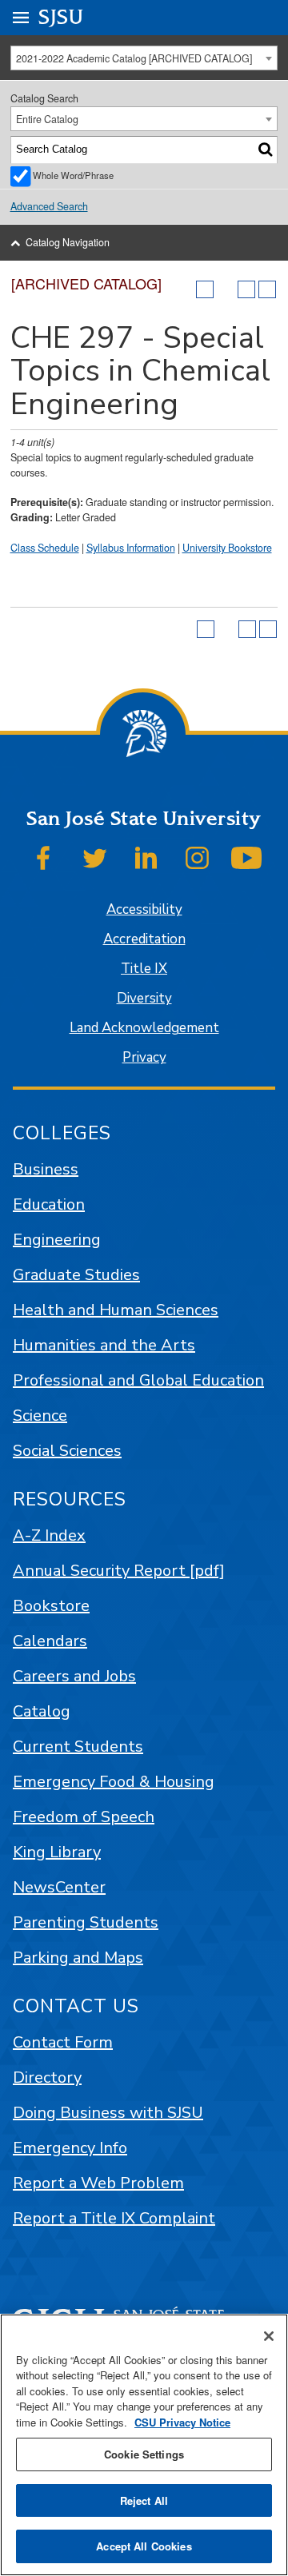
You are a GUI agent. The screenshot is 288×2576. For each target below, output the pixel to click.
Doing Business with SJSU (108, 2113)
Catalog (42, 1711)
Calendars (50, 1641)
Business (46, 1169)
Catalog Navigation (68, 242)
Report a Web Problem (98, 2183)
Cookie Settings (144, 2454)
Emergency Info (70, 2148)
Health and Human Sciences (116, 1310)
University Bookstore (227, 548)
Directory (47, 2078)
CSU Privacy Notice (182, 2422)
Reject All (144, 2500)
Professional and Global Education (138, 1380)
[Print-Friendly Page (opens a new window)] (246, 289)
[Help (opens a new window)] (267, 289)
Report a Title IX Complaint (114, 2218)
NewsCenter (59, 1887)
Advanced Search (49, 206)
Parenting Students (86, 1922)
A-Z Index (49, 1535)
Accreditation (144, 939)
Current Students (78, 1747)
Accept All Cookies (144, 2546)
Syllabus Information (131, 548)
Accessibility (144, 909)
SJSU (61, 17)
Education (49, 1204)
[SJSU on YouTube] (246, 858)
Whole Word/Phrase (73, 175)
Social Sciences (67, 1451)
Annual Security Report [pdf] (119, 1571)
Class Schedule (45, 548)
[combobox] (144, 58)
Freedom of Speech (84, 1817)
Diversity (144, 998)
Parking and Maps (78, 1958)
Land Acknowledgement (144, 1028)
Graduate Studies (76, 1275)
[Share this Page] (226, 289)
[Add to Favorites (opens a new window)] (205, 289)
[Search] (265, 150)
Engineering (57, 1240)
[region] (144, 2445)
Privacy (144, 1057)
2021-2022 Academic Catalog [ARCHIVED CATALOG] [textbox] (134, 58)
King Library (57, 1852)
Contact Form (63, 2042)
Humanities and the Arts (104, 1345)
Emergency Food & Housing (114, 1782)
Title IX (144, 969)
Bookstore (51, 1606)
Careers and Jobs (74, 1676)
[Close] (269, 2336)
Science (40, 1416)
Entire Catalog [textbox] (47, 119)
